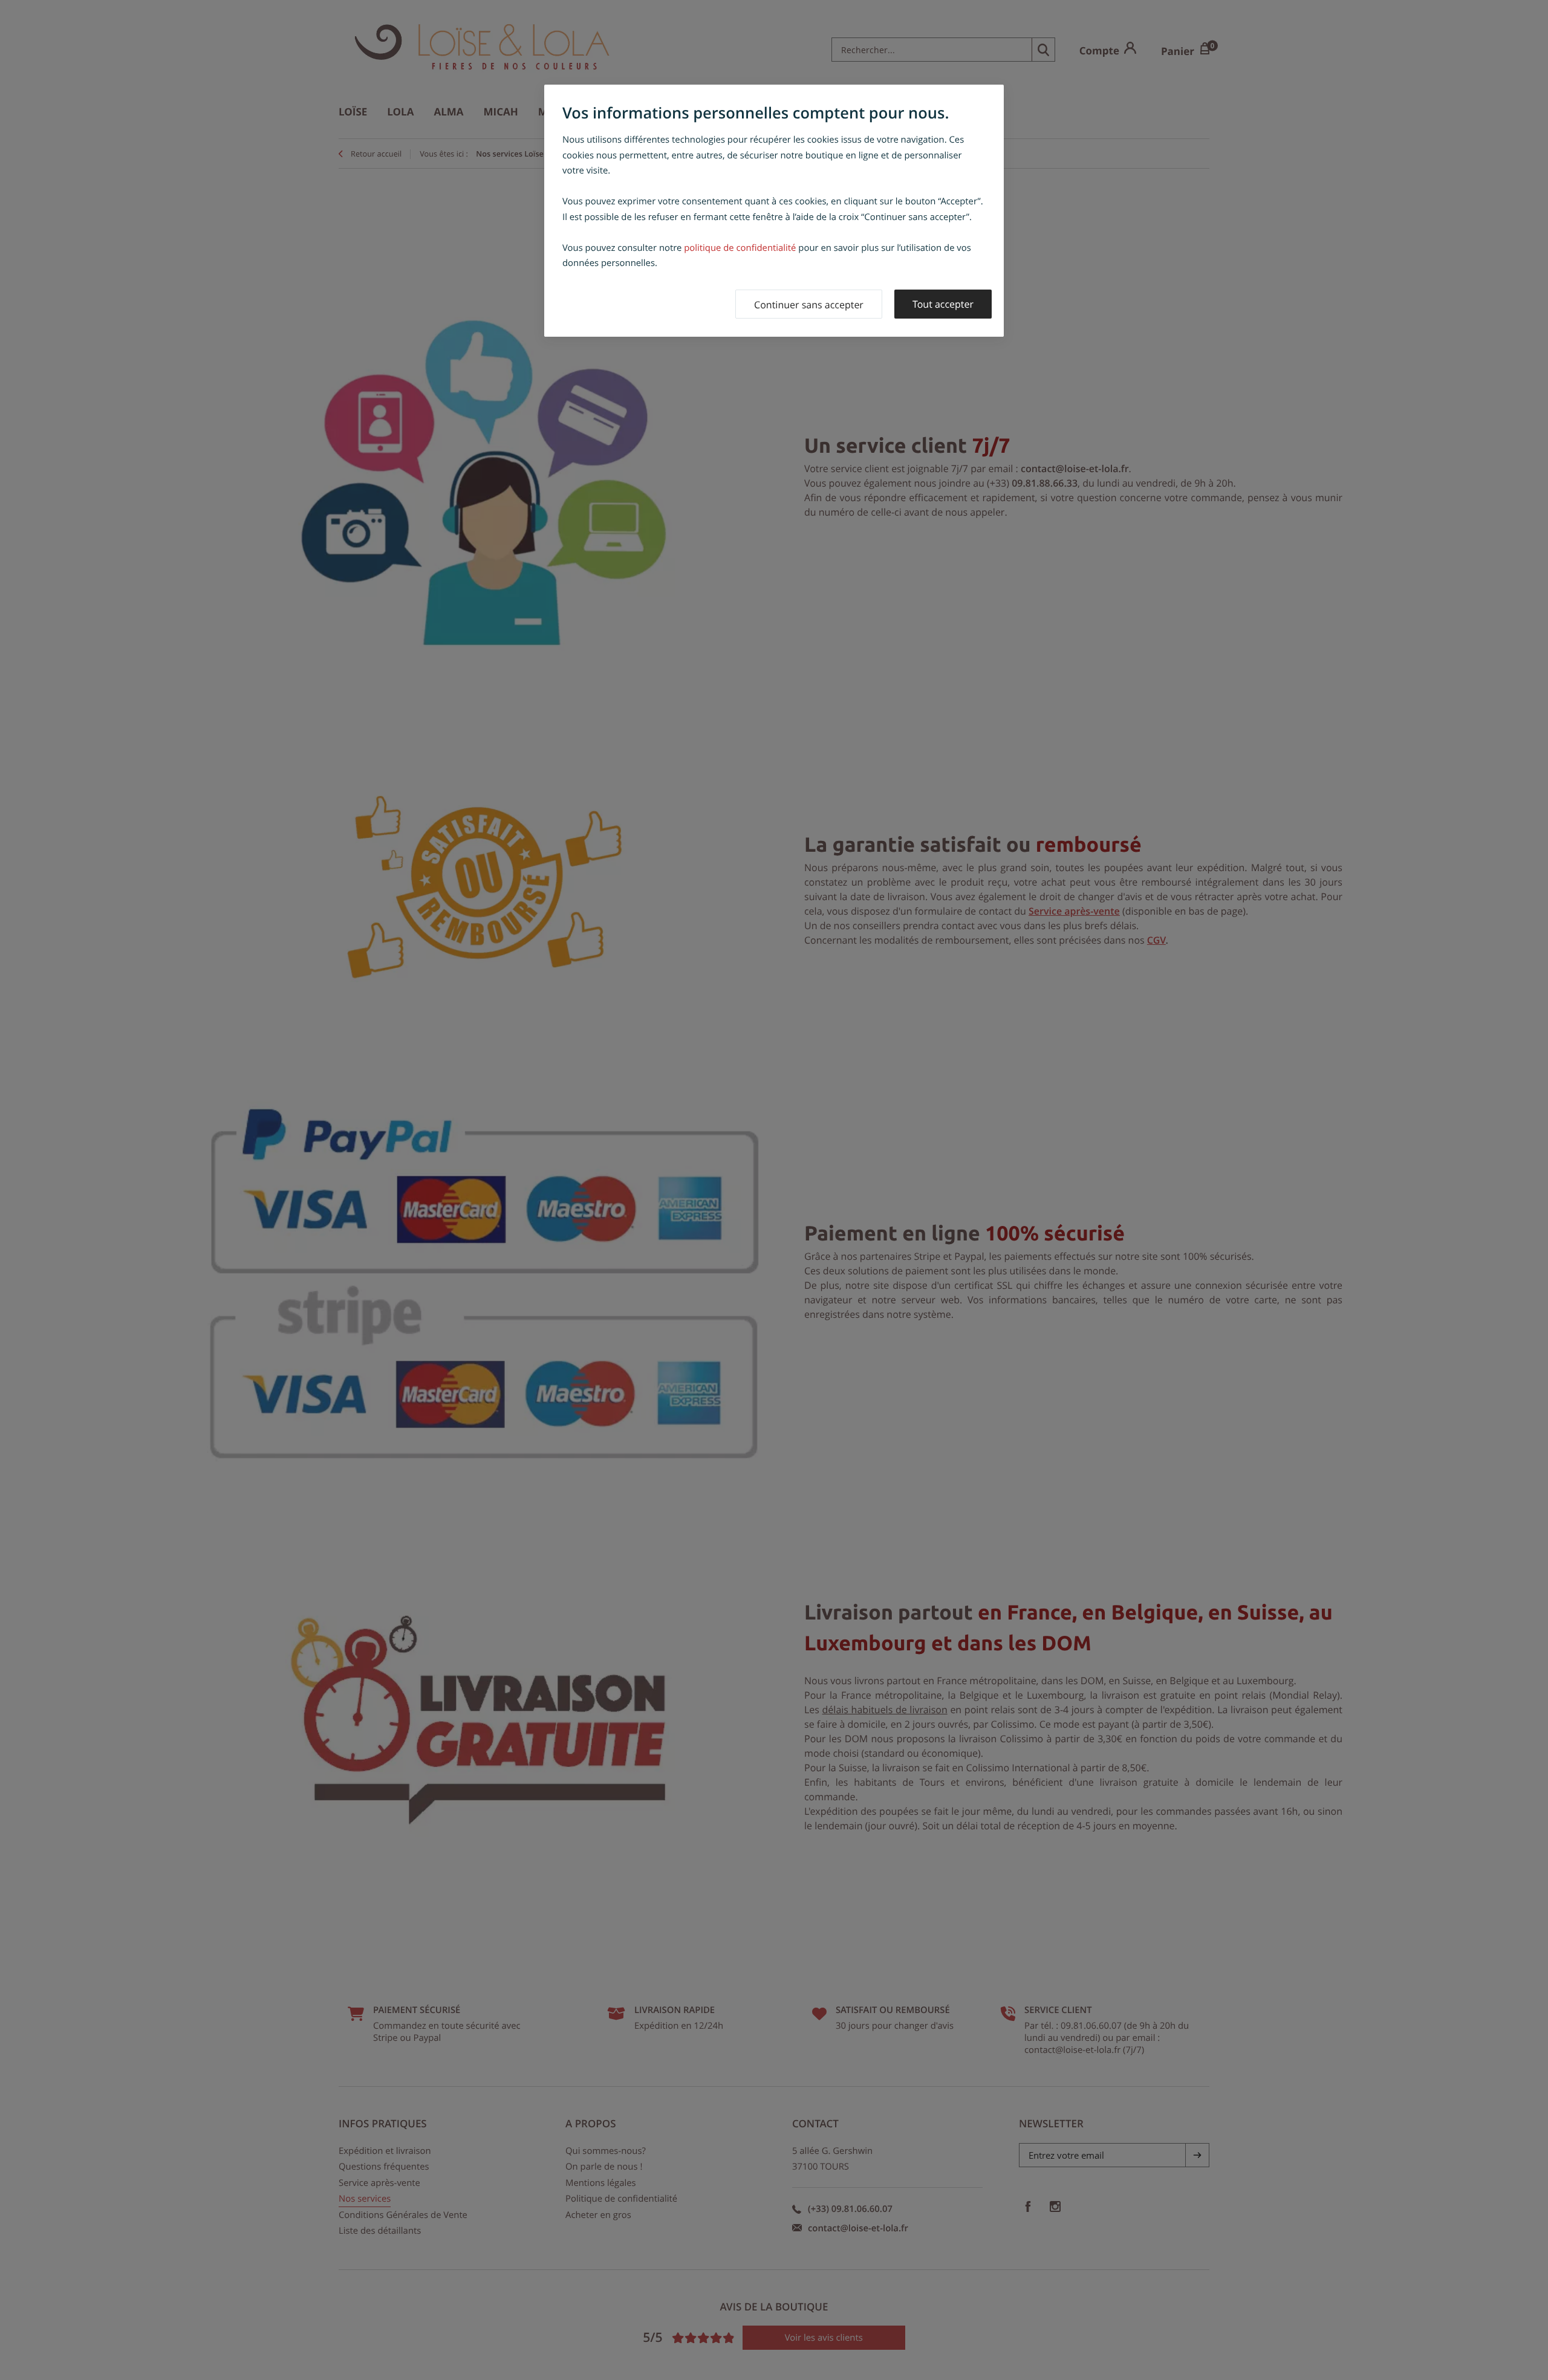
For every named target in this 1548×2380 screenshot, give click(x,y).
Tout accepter (943, 304)
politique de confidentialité (740, 248)
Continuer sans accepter (809, 305)
